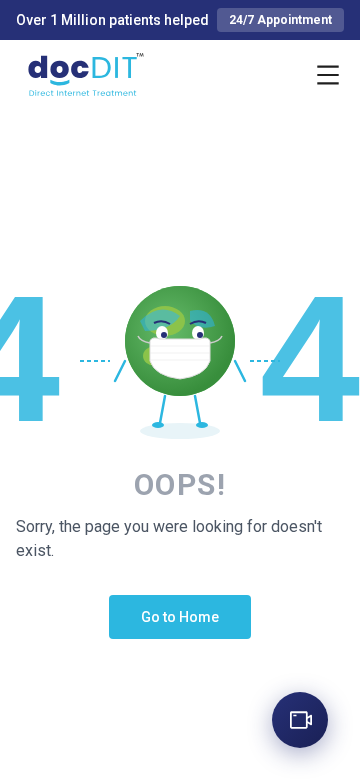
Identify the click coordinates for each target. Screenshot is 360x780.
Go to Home (180, 617)
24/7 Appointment (280, 20)
